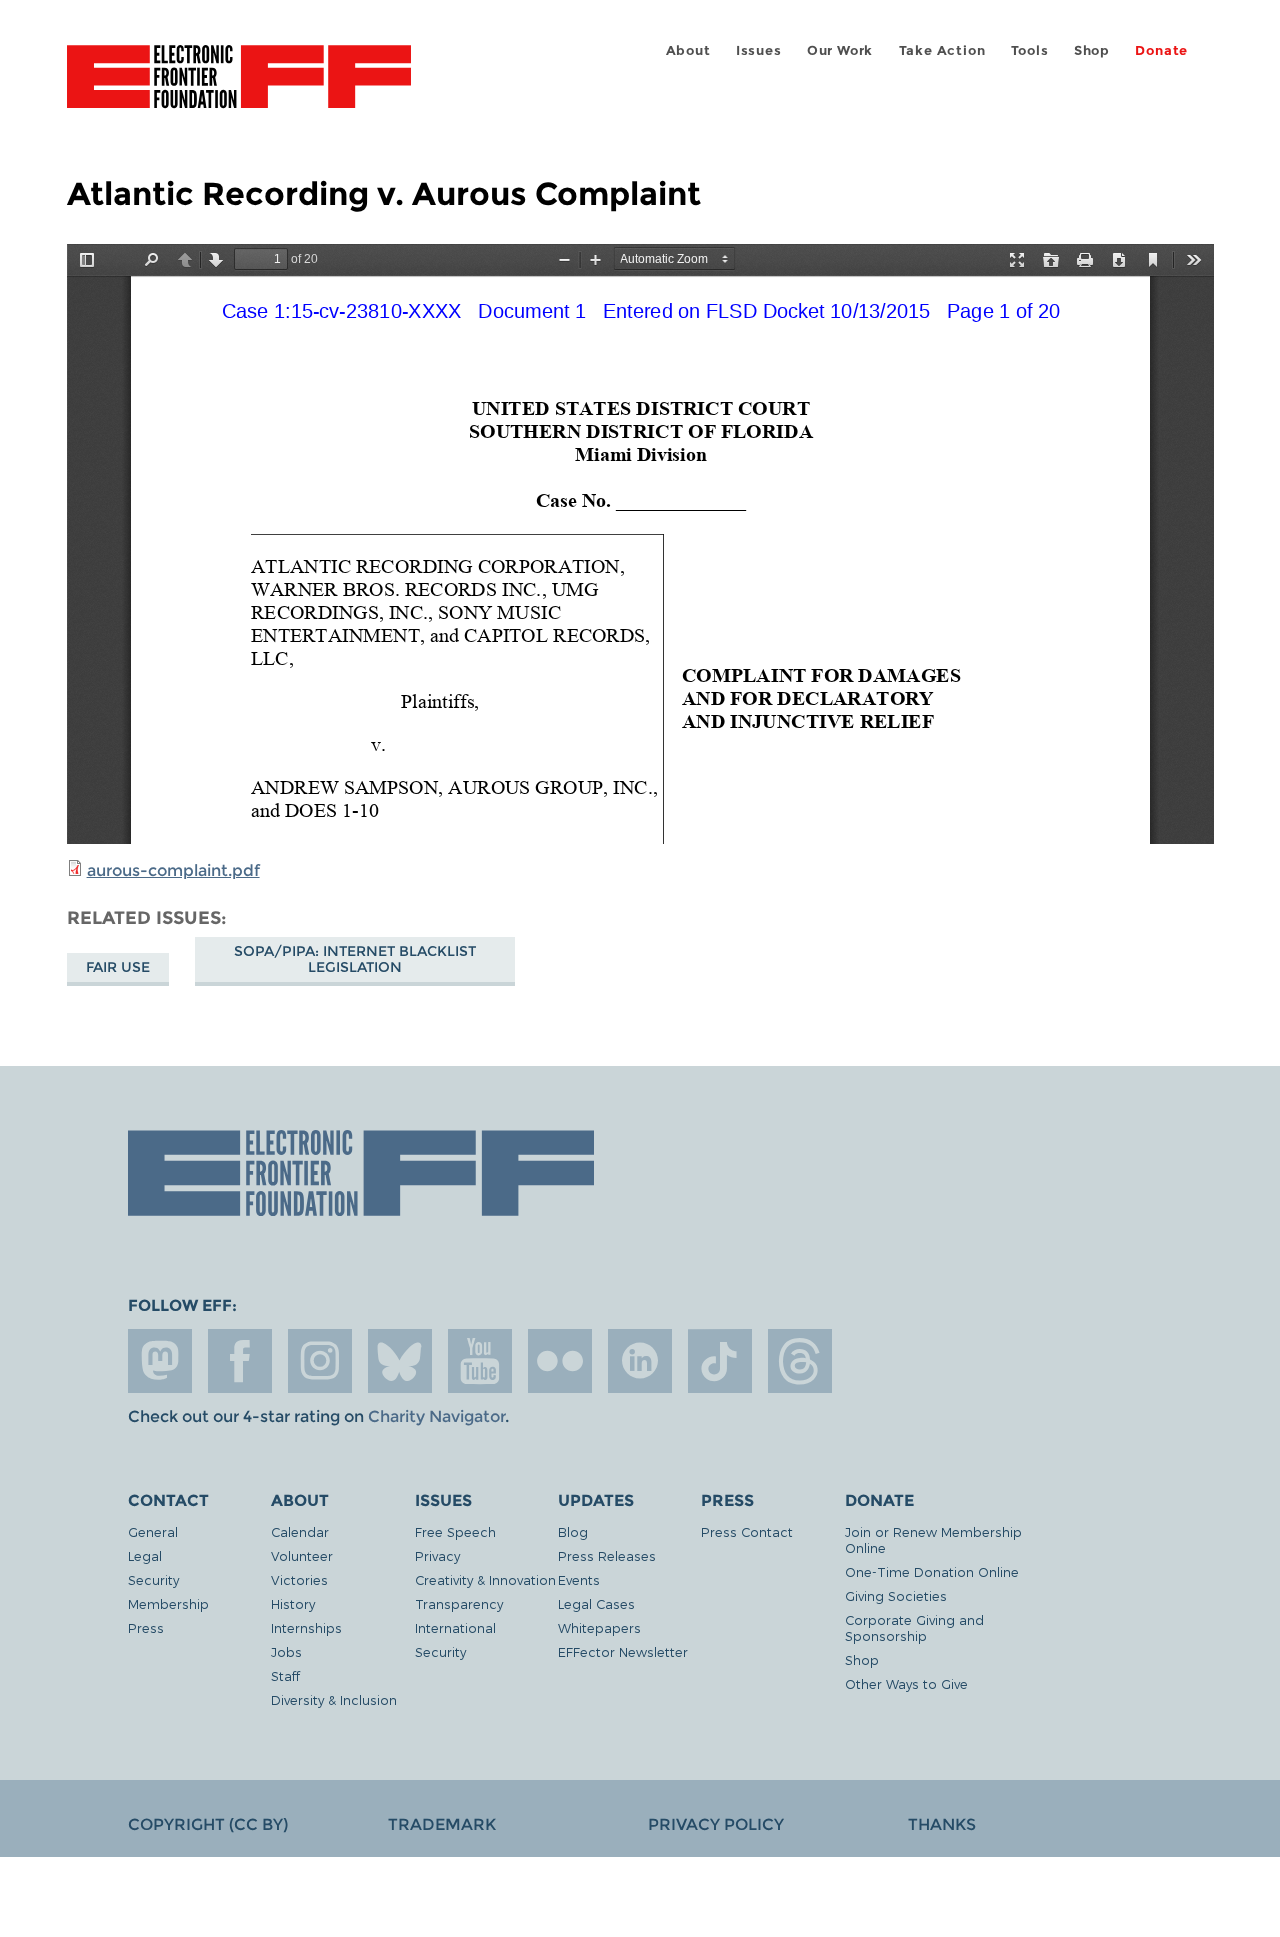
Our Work (840, 50)
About (688, 50)
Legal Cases (596, 1603)
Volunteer (302, 1555)
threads (800, 1361)
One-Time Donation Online (932, 1571)
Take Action (942, 50)
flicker (560, 1361)
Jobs (286, 1651)
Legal (145, 1555)
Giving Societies (896, 1595)
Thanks (942, 1824)
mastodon (160, 1361)
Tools (1030, 50)
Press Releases (607, 1555)
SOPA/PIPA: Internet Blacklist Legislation (355, 959)
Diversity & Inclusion (334, 1699)
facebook (240, 1361)
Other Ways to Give (906, 1683)
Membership (168, 1603)
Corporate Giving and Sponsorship (914, 1627)
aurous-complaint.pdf (173, 870)
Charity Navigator (436, 1416)
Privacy (437, 1555)
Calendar (300, 1531)
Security (153, 1579)
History (293, 1603)
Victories (299, 1579)
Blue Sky (400, 1361)
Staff (285, 1675)
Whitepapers (599, 1627)
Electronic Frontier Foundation (239, 88)
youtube (480, 1361)
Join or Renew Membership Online (933, 1539)
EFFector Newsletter (623, 1651)
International (455, 1627)
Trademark (442, 1824)
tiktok (720, 1361)
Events (579, 1579)
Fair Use (118, 967)
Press (146, 1627)
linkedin (640, 1361)
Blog (573, 1531)
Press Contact (747, 1531)
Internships (306, 1627)
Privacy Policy (716, 1824)
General (153, 1531)
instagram (320, 1361)
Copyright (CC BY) (208, 1824)
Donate (1161, 50)
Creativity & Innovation (485, 1579)
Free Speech (455, 1531)
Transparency (459, 1603)
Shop (1092, 50)
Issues (759, 50)
